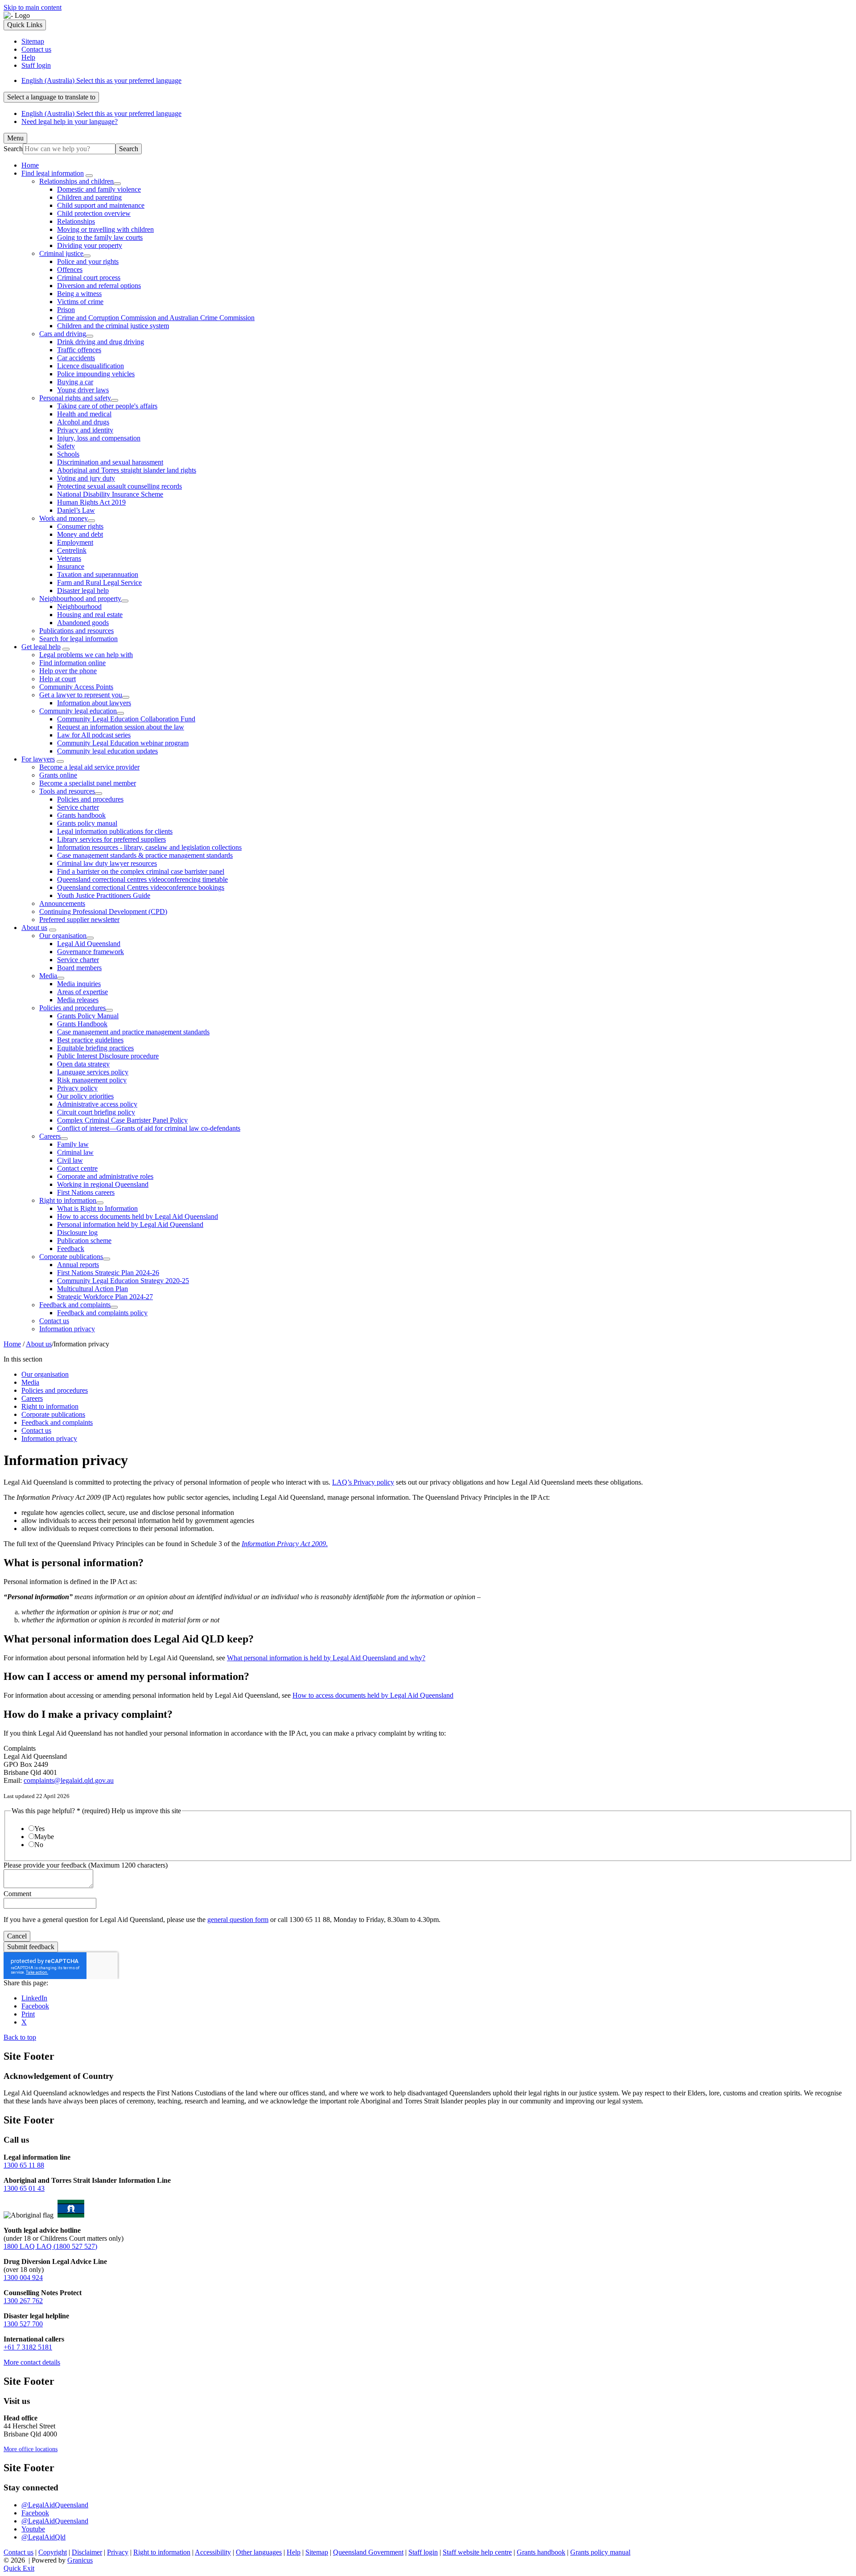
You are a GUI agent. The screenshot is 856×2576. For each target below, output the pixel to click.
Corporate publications (71, 1257)
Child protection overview (94, 213)
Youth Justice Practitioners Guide (104, 895)
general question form (238, 1920)
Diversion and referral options (99, 286)
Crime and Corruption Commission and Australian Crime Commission (156, 318)
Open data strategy (83, 1064)
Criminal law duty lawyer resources (107, 863)
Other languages (259, 2552)
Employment (75, 542)
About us (34, 928)
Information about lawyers (94, 703)
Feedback (71, 1249)
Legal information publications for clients (115, 831)
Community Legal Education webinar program (123, 743)
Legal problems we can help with (86, 655)
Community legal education (78, 711)
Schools (68, 454)
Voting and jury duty (86, 478)
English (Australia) (101, 80)
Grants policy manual (87, 823)
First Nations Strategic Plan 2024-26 (108, 1273)
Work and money (64, 518)
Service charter (78, 807)
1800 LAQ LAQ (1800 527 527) (50, 2246)
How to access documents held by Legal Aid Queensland (138, 1216)
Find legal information (53, 173)
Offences (70, 270)
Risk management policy (92, 1080)
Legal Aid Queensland (89, 944)
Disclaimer (87, 2552)
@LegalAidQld (43, 2537)
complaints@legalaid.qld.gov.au (69, 1780)
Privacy (118, 2552)
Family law (73, 1144)
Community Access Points (76, 687)
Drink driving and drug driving (101, 342)
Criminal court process (89, 278)
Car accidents (76, 358)
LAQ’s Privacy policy (363, 1482)
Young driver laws (83, 390)
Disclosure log (77, 1232)
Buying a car (75, 382)
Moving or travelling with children (105, 229)
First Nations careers (86, 1192)
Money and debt (80, 534)
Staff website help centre (477, 2552)
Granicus (80, 2560)
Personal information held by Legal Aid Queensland (130, 1224)
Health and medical (84, 414)
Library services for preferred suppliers (111, 839)
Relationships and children (76, 181)
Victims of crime (80, 302)
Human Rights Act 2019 (91, 502)
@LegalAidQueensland (55, 2505)
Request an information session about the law (121, 727)
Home (12, 1344)
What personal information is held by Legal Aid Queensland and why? (326, 1658)
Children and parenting (89, 197)
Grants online (58, 775)
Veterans (69, 558)
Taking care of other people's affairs (107, 406)
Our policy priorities (85, 1096)
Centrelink (72, 550)
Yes (39, 1829)
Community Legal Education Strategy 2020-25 (123, 1281)
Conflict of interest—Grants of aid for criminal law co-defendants (149, 1128)
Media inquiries (79, 984)
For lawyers (38, 759)
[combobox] (51, 97)
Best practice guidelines (90, 1040)
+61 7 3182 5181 (28, 2347)
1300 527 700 (23, 2324)
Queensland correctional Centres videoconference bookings (141, 887)
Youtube (33, 2529)
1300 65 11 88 (24, 2165)
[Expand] (89, 176)
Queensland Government (368, 2552)
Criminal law (75, 1152)
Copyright (53, 2552)
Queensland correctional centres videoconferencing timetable (142, 879)
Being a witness (79, 294)
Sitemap (317, 2552)
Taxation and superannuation (98, 574)
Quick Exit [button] (19, 2568)
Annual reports (78, 1265)
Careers (50, 1136)
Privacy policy (77, 1088)
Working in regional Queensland (103, 1184)
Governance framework (91, 952)
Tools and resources (67, 791)
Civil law (70, 1160)
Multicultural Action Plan (93, 1289)
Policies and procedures (90, 799)
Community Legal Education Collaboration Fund (126, 719)
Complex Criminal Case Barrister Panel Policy (122, 1120)
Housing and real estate (90, 615)
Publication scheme (84, 1241)
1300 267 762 (23, 2301)
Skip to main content (33, 7)
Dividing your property (90, 245)
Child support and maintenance (101, 205)
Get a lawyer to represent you (81, 695)
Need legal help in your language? (70, 121)
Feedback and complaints (75, 1305)
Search (13, 149)
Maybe (44, 1837)
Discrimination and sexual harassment (110, 462)
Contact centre (77, 1168)
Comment (17, 1894)
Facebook (35, 2513)
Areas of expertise (82, 992)
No (39, 1845)
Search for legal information (78, 639)
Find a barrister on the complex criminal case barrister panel (141, 871)
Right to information (68, 1200)
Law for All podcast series (94, 735)
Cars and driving (63, 334)
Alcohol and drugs (83, 422)
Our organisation (63, 936)
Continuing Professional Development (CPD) (103, 911)
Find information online (72, 663)
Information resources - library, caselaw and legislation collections (149, 847)
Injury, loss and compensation (99, 438)
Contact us (54, 1321)
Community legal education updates (107, 751)
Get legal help (41, 647)
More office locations (31, 2449)
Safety (66, 446)
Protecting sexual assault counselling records (119, 486)
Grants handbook (81, 815)
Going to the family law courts (100, 237)
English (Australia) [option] (101, 113)
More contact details (32, 2362)
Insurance (71, 566)
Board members (79, 968)
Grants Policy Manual (88, 1016)
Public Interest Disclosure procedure (108, 1056)
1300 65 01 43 (24, 2188)
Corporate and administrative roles (105, 1176)
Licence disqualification (91, 366)
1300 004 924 (23, 2278)
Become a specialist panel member (88, 783)
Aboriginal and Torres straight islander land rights (127, 470)
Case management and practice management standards (133, 1032)
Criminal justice (61, 253)
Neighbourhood (79, 607)
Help (294, 2552)
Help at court (58, 679)
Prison (66, 310)
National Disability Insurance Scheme (110, 494)
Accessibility (213, 2552)
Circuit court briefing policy (96, 1112)
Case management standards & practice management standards (145, 855)
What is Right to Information (97, 1208)
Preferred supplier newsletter (79, 920)
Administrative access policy (97, 1104)
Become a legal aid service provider (89, 767)
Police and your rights (88, 261)
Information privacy (67, 1329)
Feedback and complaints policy (102, 1313)
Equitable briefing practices (95, 1048)
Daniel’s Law (76, 510)
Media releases (78, 1000)
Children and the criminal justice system (113, 326)
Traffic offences (79, 350)
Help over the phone (68, 671)
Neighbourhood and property (80, 599)
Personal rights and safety (75, 398)
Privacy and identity (85, 430)
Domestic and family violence (99, 189)
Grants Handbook (82, 1024)
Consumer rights (80, 526)
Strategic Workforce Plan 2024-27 (105, 1297)
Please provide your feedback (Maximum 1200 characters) (86, 1865)
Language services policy (93, 1072)
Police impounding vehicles (96, 374)
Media (48, 976)
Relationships (76, 221)
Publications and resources (76, 631)
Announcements (62, 903)
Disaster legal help (83, 591)
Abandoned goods (83, 623)
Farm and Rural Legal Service (99, 582)
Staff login (423, 2552)
